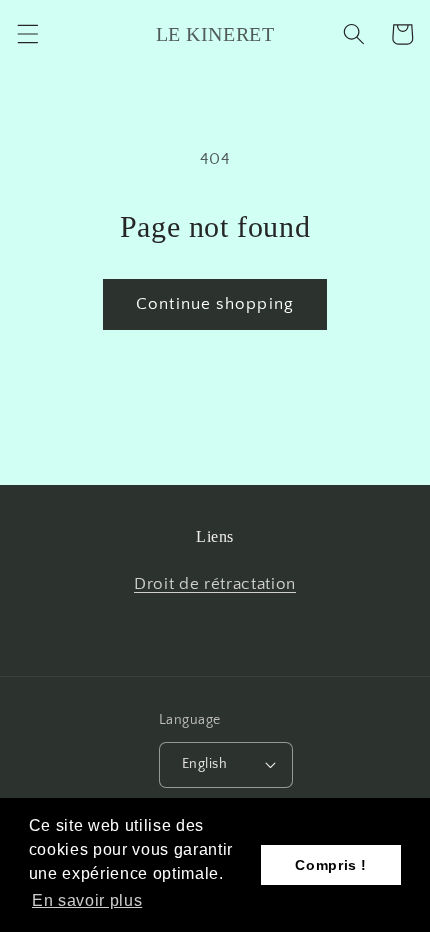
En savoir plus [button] (87, 900)
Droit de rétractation (215, 584)
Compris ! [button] (331, 865)
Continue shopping (215, 304)
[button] (27, 34)
